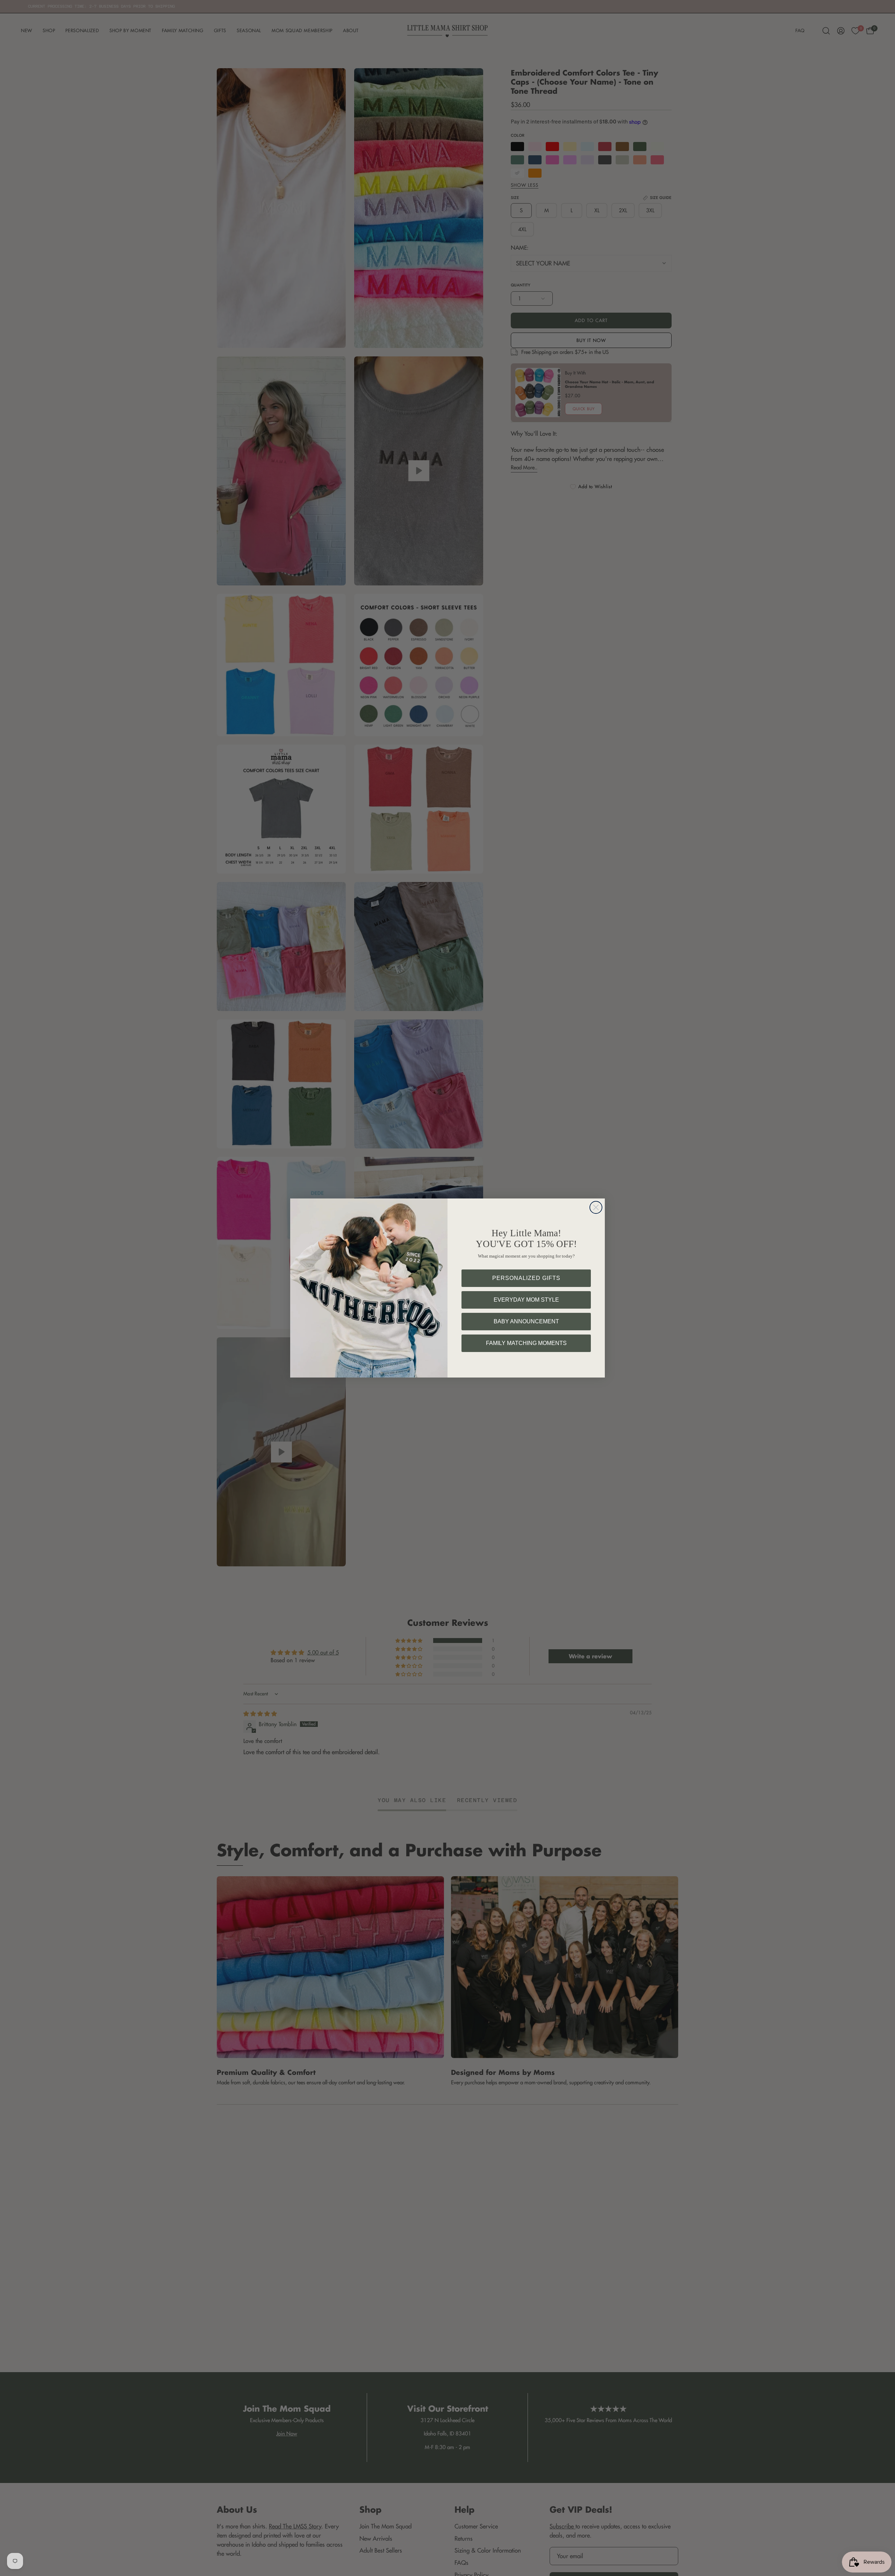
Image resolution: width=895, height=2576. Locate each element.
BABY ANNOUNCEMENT (526, 1321)
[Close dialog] (596, 1207)
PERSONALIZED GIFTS (526, 1278)
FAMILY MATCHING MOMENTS (526, 1343)
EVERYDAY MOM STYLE (526, 1300)
